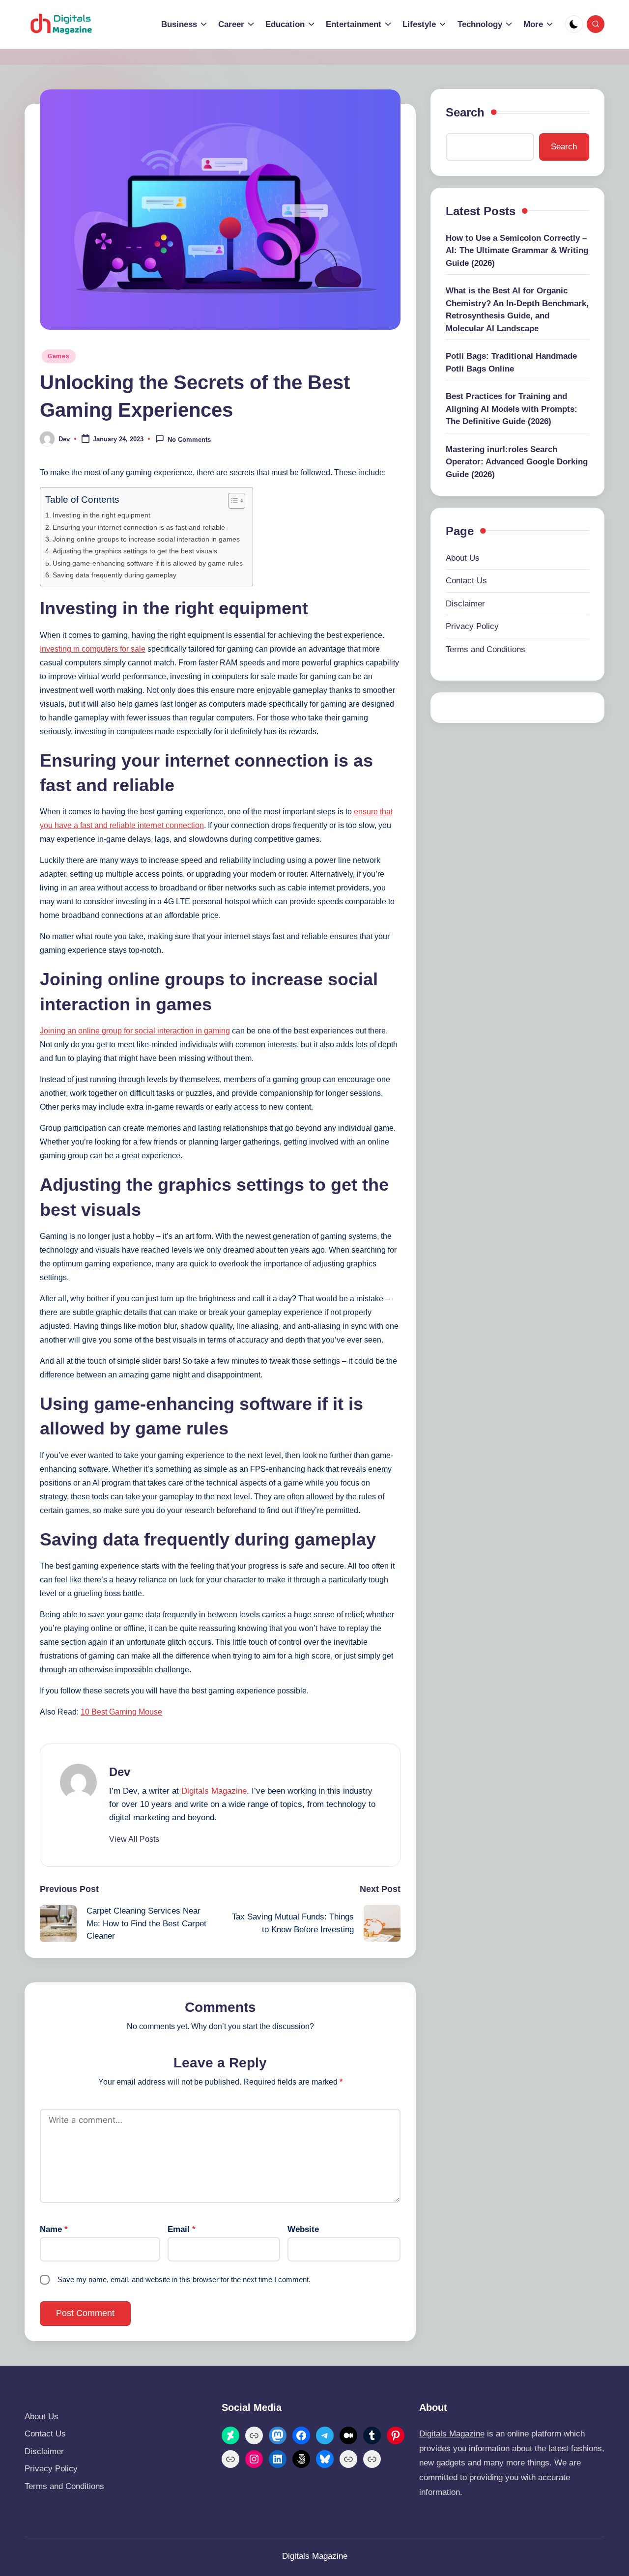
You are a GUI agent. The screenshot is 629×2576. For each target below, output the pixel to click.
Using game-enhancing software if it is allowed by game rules (148, 563)
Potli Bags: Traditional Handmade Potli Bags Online (511, 362)
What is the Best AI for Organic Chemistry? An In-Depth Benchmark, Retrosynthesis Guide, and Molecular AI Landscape (517, 310)
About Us (463, 558)
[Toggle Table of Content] (232, 501)
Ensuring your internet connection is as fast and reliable (139, 527)
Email (182, 2229)
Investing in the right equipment (101, 515)
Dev (120, 1772)
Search (465, 112)
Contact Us (466, 581)
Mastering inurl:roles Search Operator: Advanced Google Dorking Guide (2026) (517, 462)
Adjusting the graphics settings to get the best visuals (135, 551)
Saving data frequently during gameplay (114, 575)
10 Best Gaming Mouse (121, 1712)
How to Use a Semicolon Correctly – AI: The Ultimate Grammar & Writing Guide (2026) (517, 251)
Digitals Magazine (214, 1791)
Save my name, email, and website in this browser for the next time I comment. (184, 2279)
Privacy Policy (472, 626)
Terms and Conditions (486, 649)
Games (59, 356)
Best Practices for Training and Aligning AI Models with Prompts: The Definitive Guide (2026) (512, 409)
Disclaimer (465, 604)
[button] (134, 1839)
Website (303, 2229)
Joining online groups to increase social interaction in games (146, 539)
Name (54, 2229)
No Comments (189, 440)
